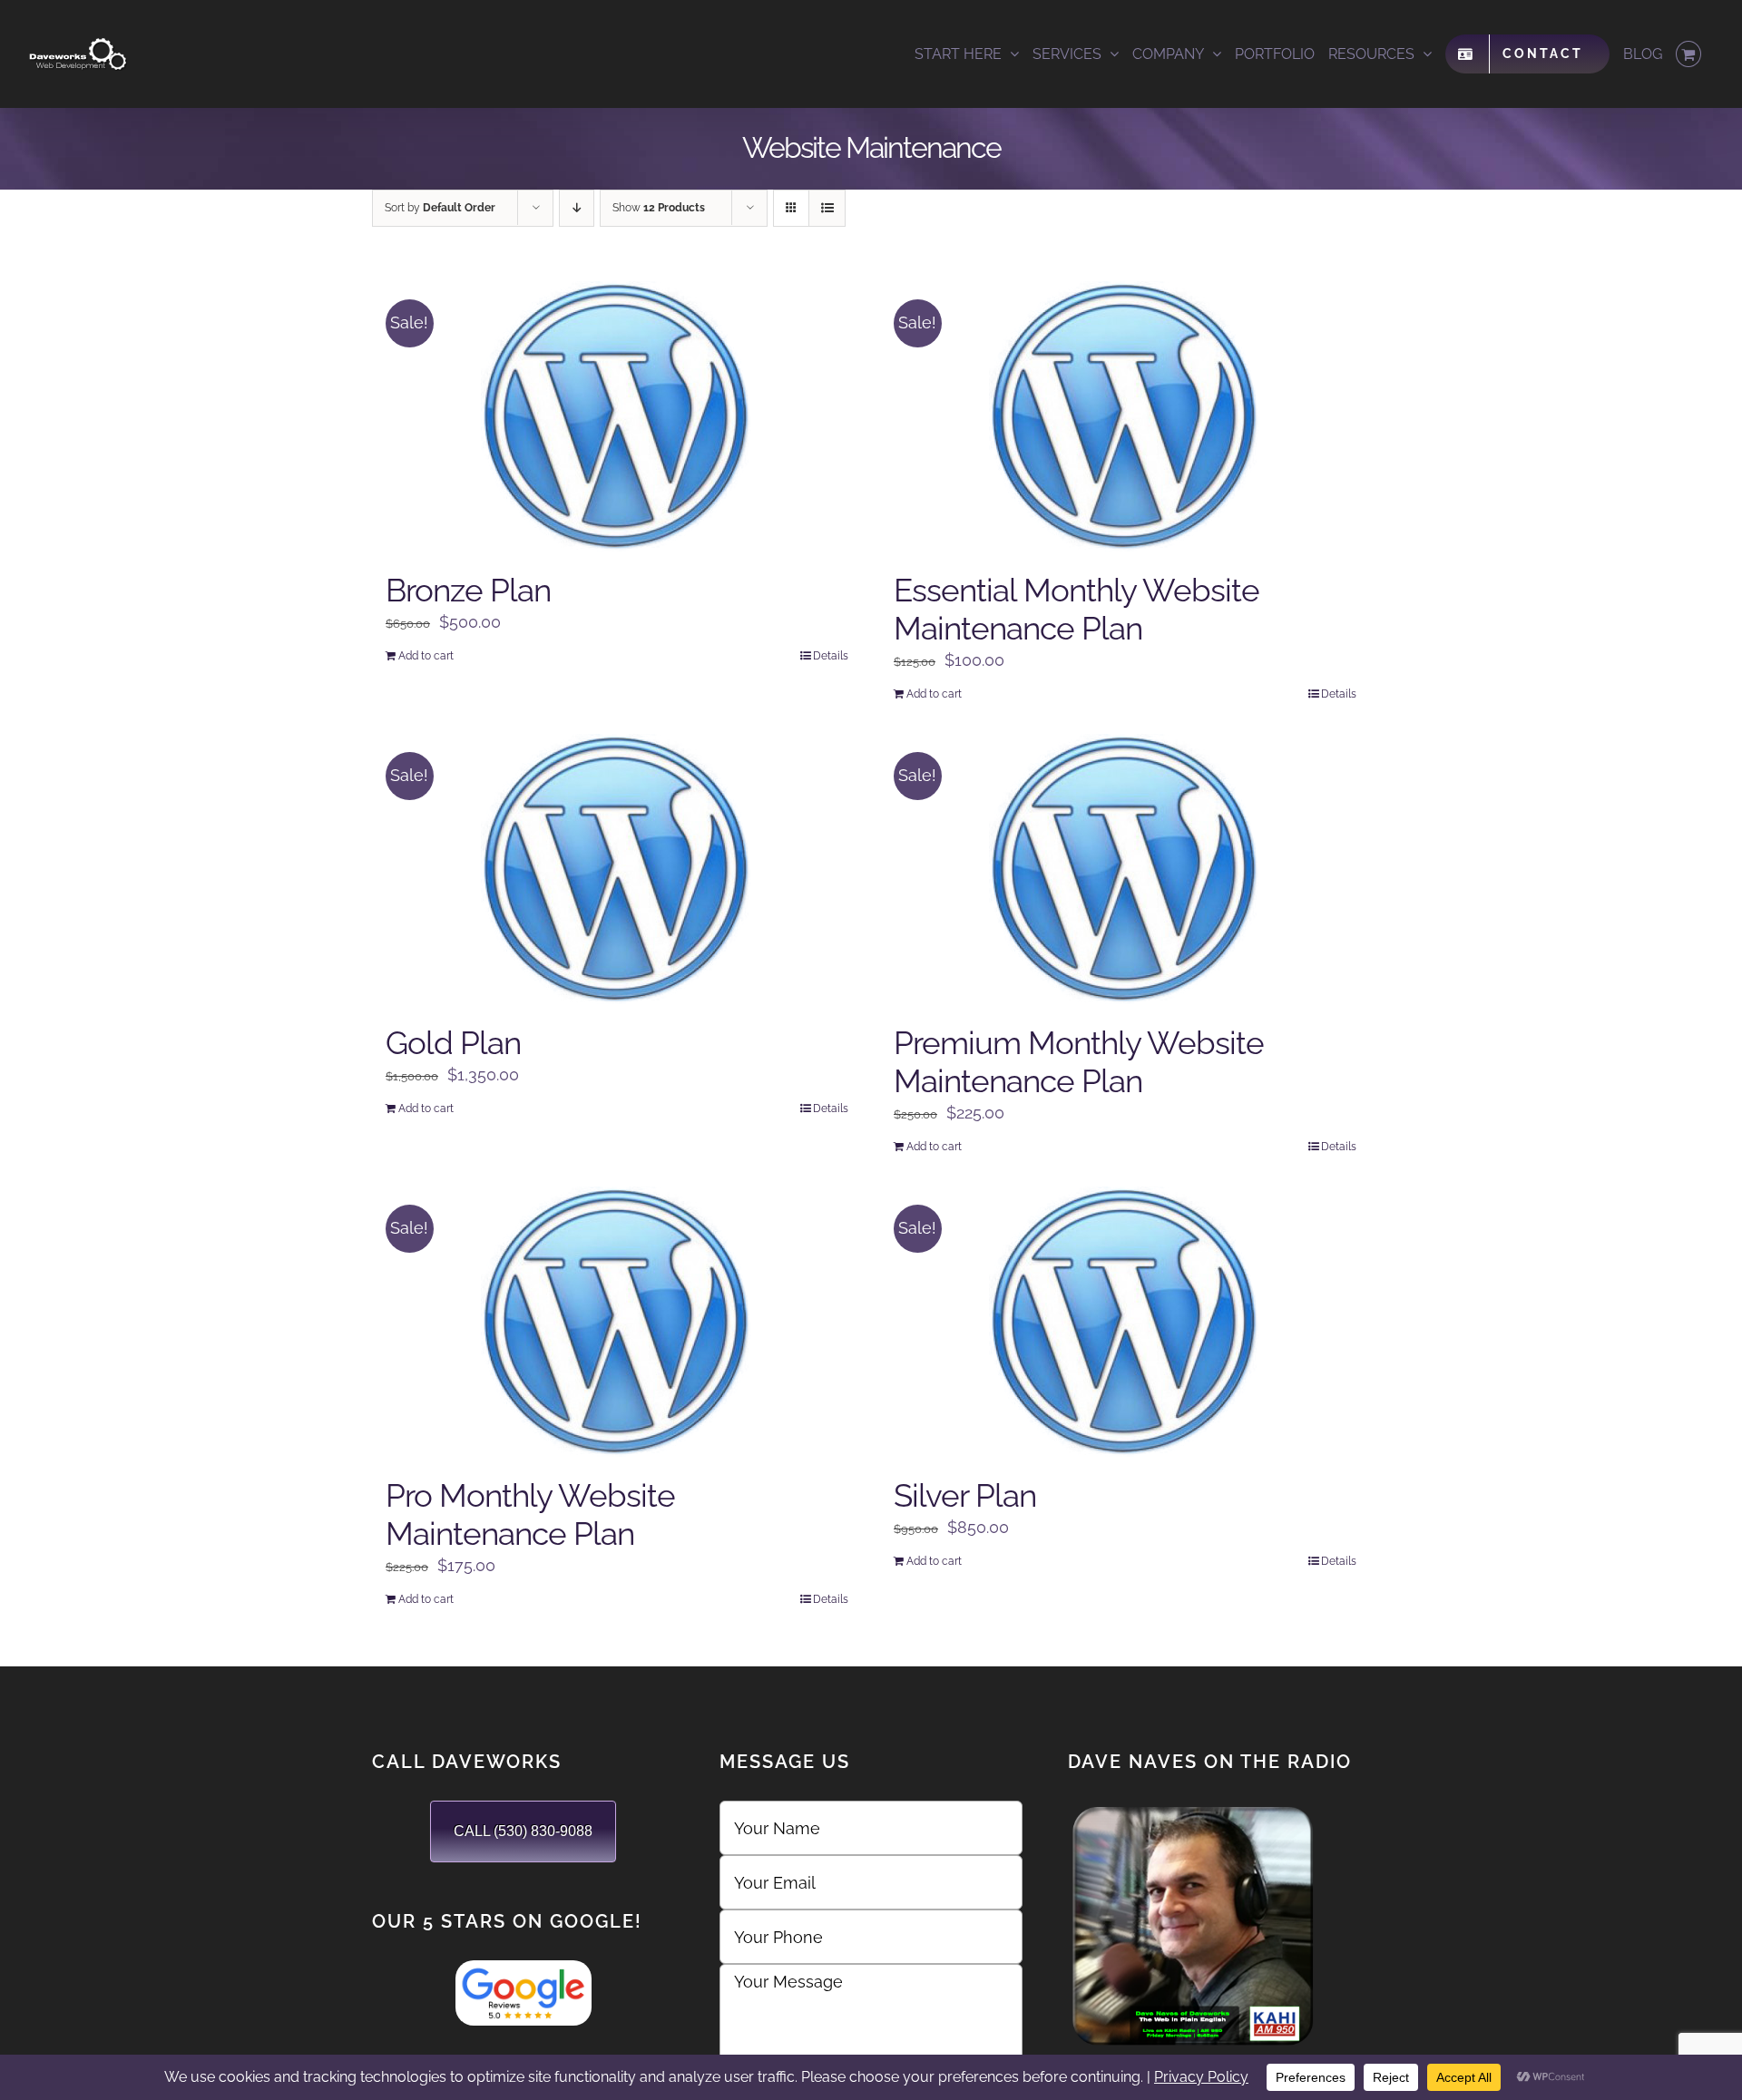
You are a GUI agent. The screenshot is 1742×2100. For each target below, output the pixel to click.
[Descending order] (577, 208)
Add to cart (426, 656)
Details (831, 656)
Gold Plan (453, 1043)
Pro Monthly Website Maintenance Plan (530, 1514)
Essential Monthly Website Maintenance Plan (1077, 609)
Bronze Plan (468, 590)
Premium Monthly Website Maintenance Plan (1079, 1062)
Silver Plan (965, 1495)
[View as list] (827, 208)
